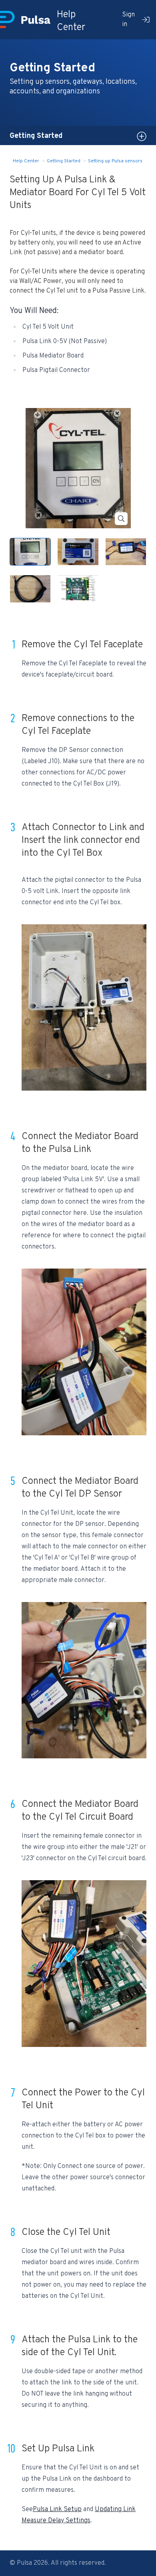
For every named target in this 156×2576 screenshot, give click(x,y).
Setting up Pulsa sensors (115, 161)
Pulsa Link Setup (57, 2509)
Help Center (26, 161)
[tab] (30, 552)
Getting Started (64, 161)
